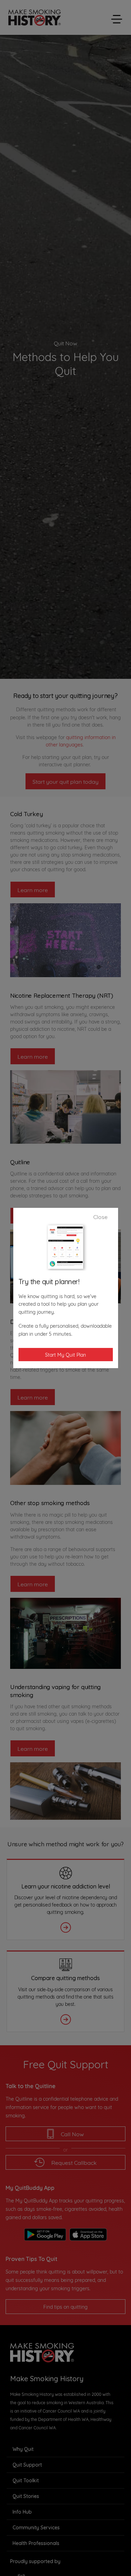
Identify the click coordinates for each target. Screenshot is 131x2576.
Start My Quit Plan (65, 1354)
